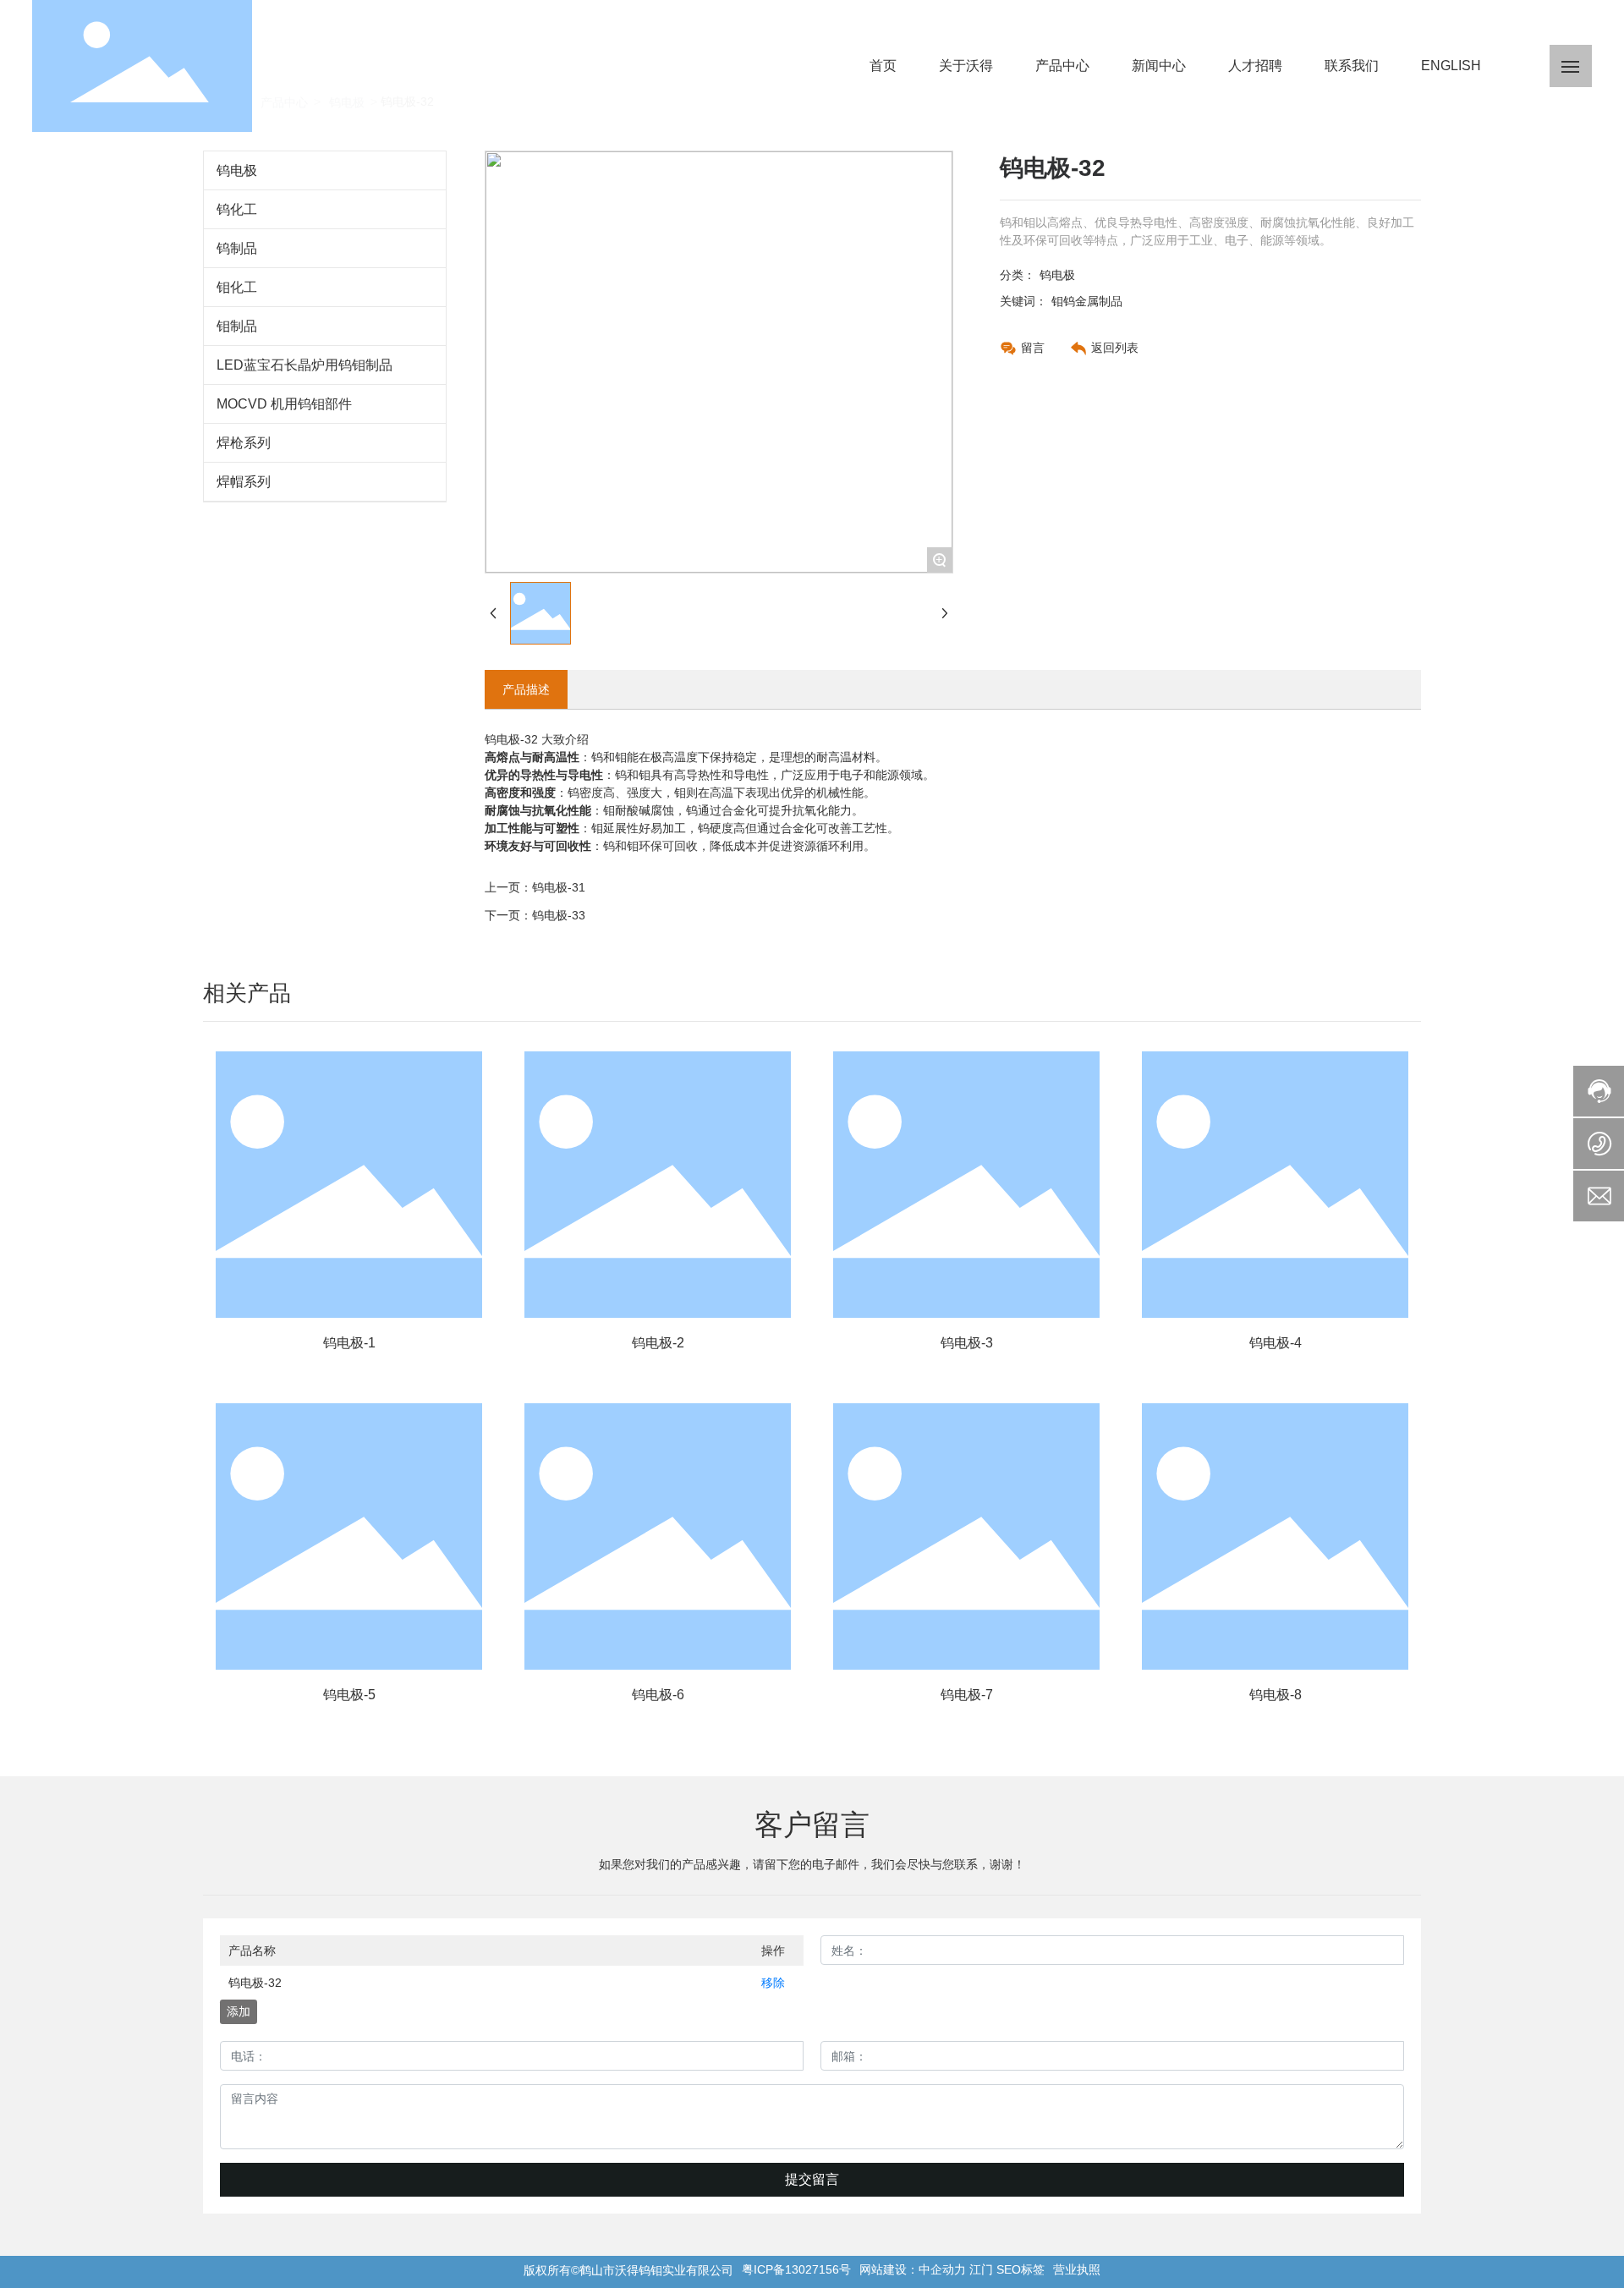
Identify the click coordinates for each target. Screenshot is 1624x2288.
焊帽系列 (244, 482)
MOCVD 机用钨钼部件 (284, 404)
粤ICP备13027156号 (796, 2269)
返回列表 (1115, 348)
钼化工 (237, 287)
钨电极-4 (1276, 1343)
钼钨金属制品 (1087, 301)
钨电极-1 (349, 1343)
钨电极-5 (349, 1695)
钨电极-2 (658, 1343)
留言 (1033, 348)
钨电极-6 (658, 1695)
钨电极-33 (559, 915)
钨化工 (237, 209)
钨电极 (237, 170)
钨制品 (237, 248)
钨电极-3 (967, 1343)
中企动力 (942, 2269)
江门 (981, 2269)
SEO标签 (1020, 2269)
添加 (239, 2011)
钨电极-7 (967, 1695)
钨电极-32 (255, 1983)
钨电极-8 (1276, 1695)
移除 (773, 1983)
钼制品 (237, 326)
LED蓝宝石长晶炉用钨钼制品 (304, 365)
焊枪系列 (244, 443)
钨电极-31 (559, 887)
